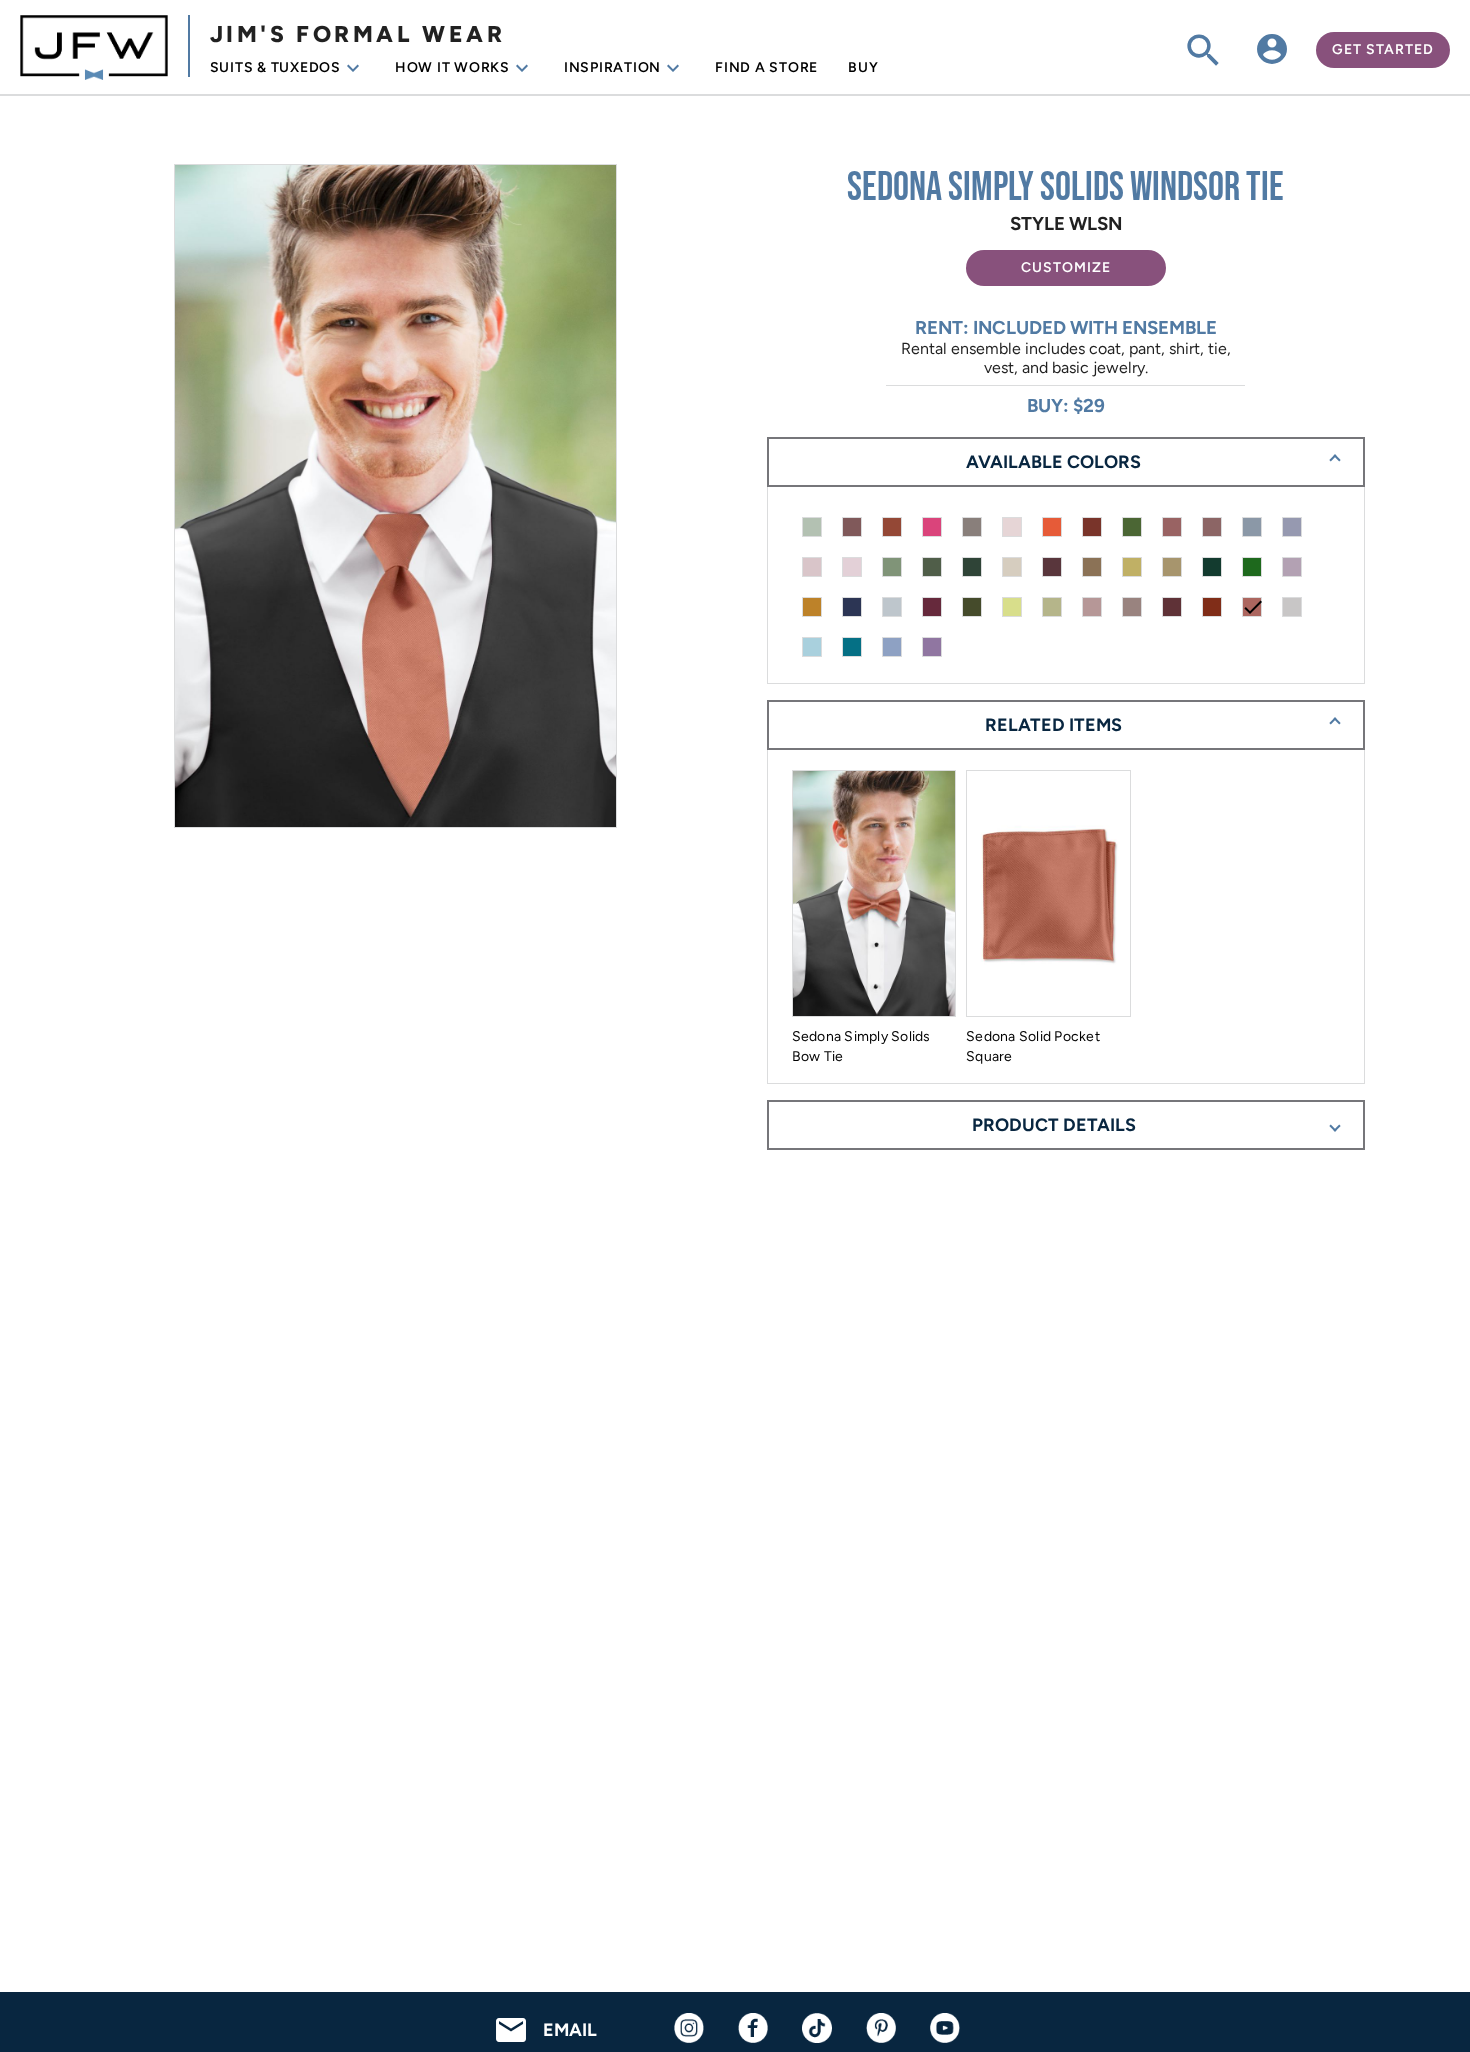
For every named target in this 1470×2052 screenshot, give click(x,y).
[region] (404, 498)
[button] (1066, 268)
